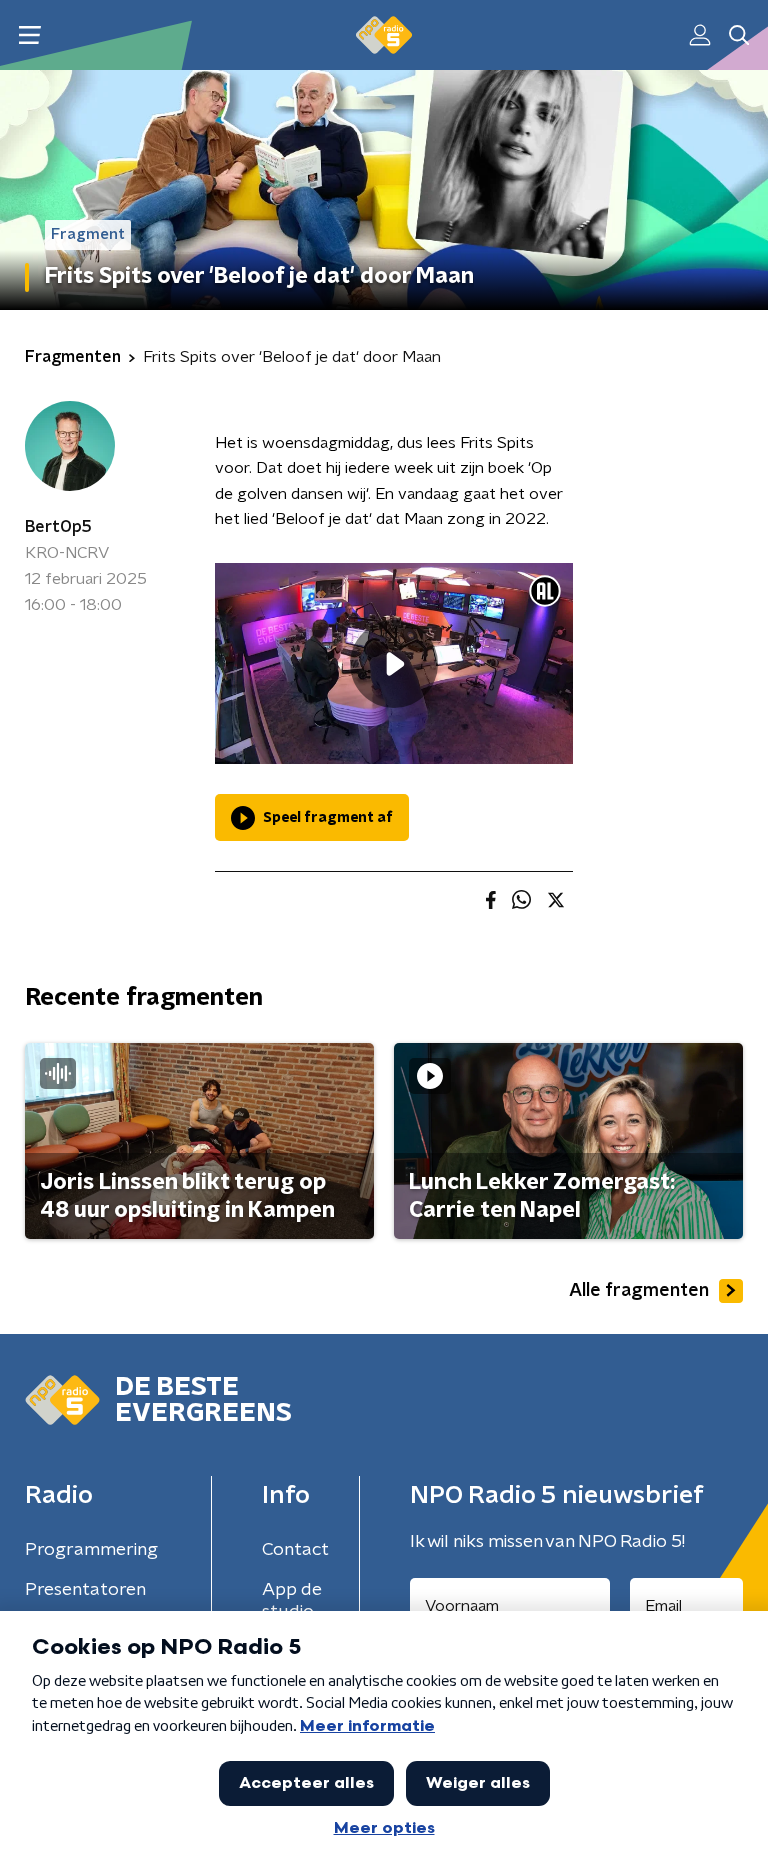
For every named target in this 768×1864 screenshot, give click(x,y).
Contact (295, 1550)
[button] (29, 35)
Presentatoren (85, 1590)
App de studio (292, 1601)
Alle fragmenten (639, 1291)
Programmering (91, 1550)
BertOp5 (58, 527)
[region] (394, 663)
